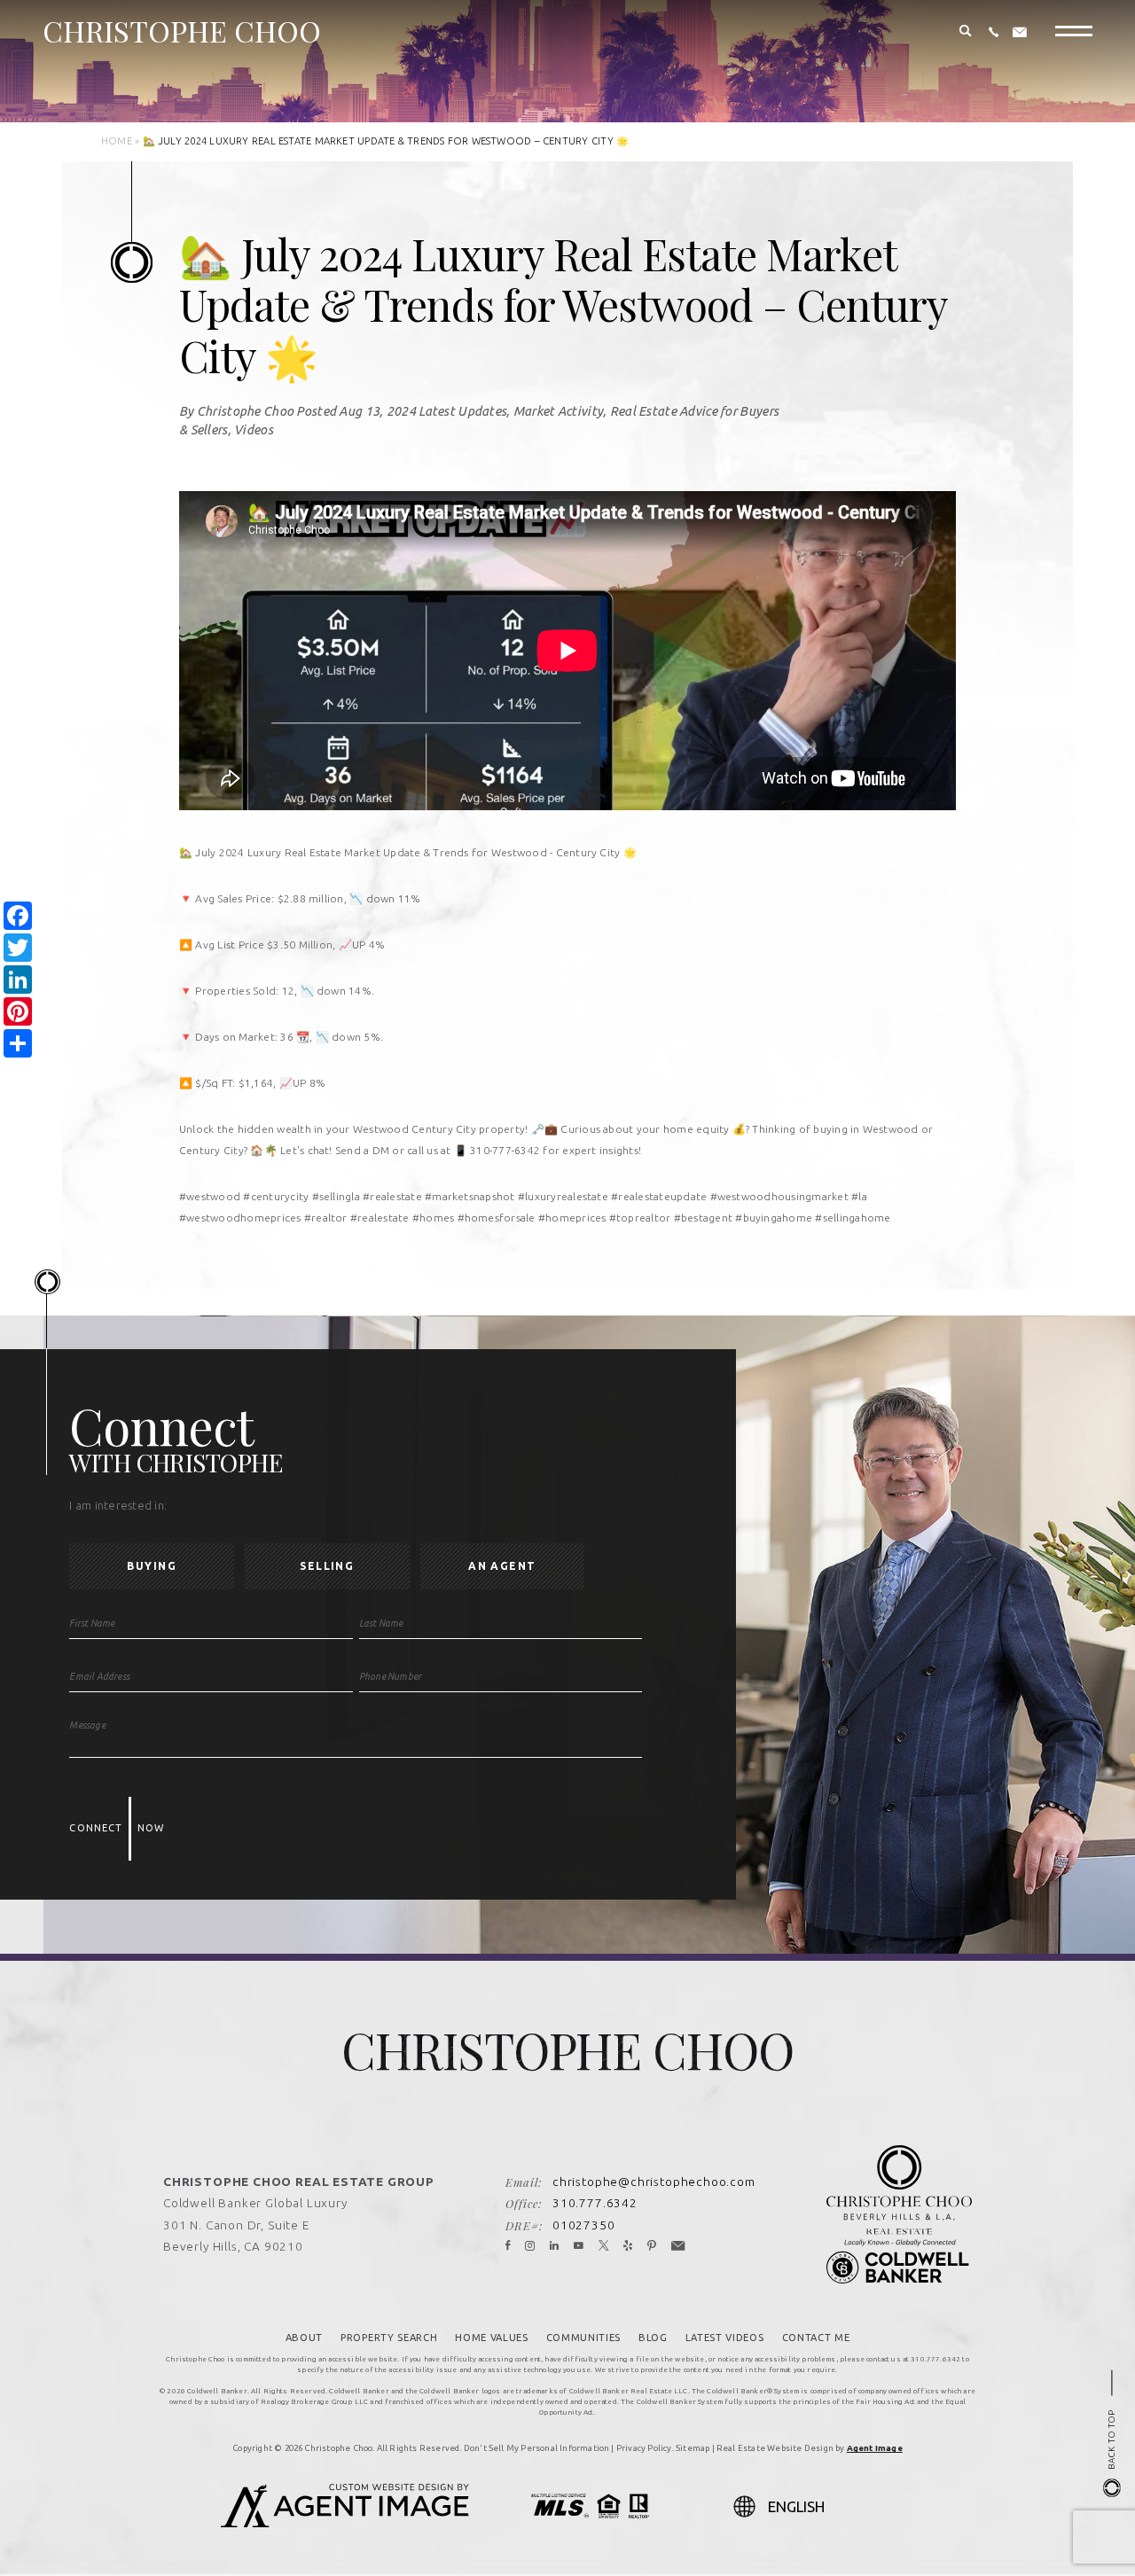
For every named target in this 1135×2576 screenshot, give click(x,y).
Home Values (491, 2338)
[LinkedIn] (555, 2246)
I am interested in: (118, 1506)
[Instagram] (530, 2246)
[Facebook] (508, 2246)
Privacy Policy (644, 2448)
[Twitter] (604, 2246)
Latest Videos (725, 2338)
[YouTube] (579, 2246)
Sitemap (693, 2448)
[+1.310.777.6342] (994, 33)
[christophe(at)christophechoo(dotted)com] (1020, 33)
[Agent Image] (345, 2522)
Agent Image (875, 2448)
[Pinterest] (652, 2246)
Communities (583, 2338)
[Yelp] (628, 2246)
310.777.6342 (595, 2203)
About (304, 2338)
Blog (653, 2338)
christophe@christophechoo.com (654, 2182)
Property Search (389, 2338)
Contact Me (816, 2338)
